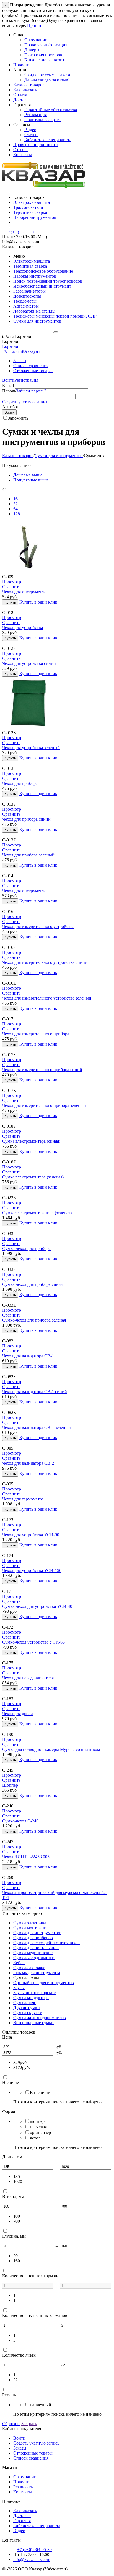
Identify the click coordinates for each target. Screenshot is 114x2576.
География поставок (43, 55)
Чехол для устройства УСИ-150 (32, 1570)
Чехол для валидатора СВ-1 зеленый (37, 1427)
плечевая (38, 2127)
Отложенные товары (33, 371)
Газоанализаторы (29, 291)
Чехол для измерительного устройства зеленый (47, 998)
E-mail (8, 385)
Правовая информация (46, 45)
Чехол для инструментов (25, 592)
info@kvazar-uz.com (32, 2559)
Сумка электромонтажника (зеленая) (37, 1213)
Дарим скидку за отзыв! (47, 80)
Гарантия (22, 2521)
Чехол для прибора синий (26, 819)
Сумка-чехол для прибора (26, 1248)
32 (15, 504)
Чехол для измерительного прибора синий (42, 1070)
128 (17, 514)
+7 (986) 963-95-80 (21, 232)
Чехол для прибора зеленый (28, 855)
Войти (8, 380)
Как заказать (25, 90)
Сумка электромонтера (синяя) (31, 1141)
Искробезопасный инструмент (42, 286)
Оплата (20, 95)
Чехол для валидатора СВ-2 (28, 1463)
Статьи (31, 135)
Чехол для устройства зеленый (31, 748)
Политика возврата (42, 120)
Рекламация (36, 115)
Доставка (22, 100)
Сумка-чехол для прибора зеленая (34, 1320)
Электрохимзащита (32, 261)
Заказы (20, 361)
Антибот (11, 407)
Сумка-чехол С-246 (20, 1821)
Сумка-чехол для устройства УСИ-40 (37, 1606)
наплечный (41, 2405)
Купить (10, 602)
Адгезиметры (26, 306)
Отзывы (21, 150)
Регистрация (26, 380)
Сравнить (11, 587)
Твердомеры (25, 301)
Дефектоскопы (27, 296)
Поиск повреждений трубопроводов (48, 281)
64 (15, 509)
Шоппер (10, 1785)
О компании (36, 40)
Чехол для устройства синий (29, 663)
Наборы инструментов (35, 276)
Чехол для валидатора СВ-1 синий (35, 1392)
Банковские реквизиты (46, 60)
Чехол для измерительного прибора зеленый (44, 1105)
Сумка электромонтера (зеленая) (33, 1177)
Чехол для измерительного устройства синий (45, 962)
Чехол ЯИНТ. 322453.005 (26, 1857)
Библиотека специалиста (48, 140)
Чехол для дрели (18, 1714)
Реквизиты (24, 2487)
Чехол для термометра (23, 1499)
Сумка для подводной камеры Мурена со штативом (51, 1749)
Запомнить (18, 418)
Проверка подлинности (36, 145)
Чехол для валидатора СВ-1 (28, 1356)
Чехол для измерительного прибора (36, 1034)
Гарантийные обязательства (51, 110)
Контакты (23, 155)
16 (15, 499)
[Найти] (56, 332)
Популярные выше (31, 480)
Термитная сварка (30, 266)
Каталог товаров (29, 85)
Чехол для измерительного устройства (38, 926)
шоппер (37, 2121)
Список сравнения (31, 366)
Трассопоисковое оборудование (43, 271)
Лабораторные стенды (34, 311)
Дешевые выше (28, 475)
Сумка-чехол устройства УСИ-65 (33, 1642)
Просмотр (12, 582)
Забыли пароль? (31, 391)
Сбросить (11, 2424)
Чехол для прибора (20, 783)
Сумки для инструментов (37, 321)
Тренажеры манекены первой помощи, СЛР (55, 316)
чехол (35, 2138)
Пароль (9, 391)
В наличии (40, 2092)
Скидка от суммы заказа (47, 75)
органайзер (40, 2132)
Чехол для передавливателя (28, 1678)
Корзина (10, 346)
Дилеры (32, 50)
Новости (21, 65)
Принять (35, 25)
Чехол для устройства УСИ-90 (31, 1535)
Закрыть (29, 2424)
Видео (30, 130)
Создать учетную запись (25, 402)
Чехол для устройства (23, 627)
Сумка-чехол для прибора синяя (32, 1284)
